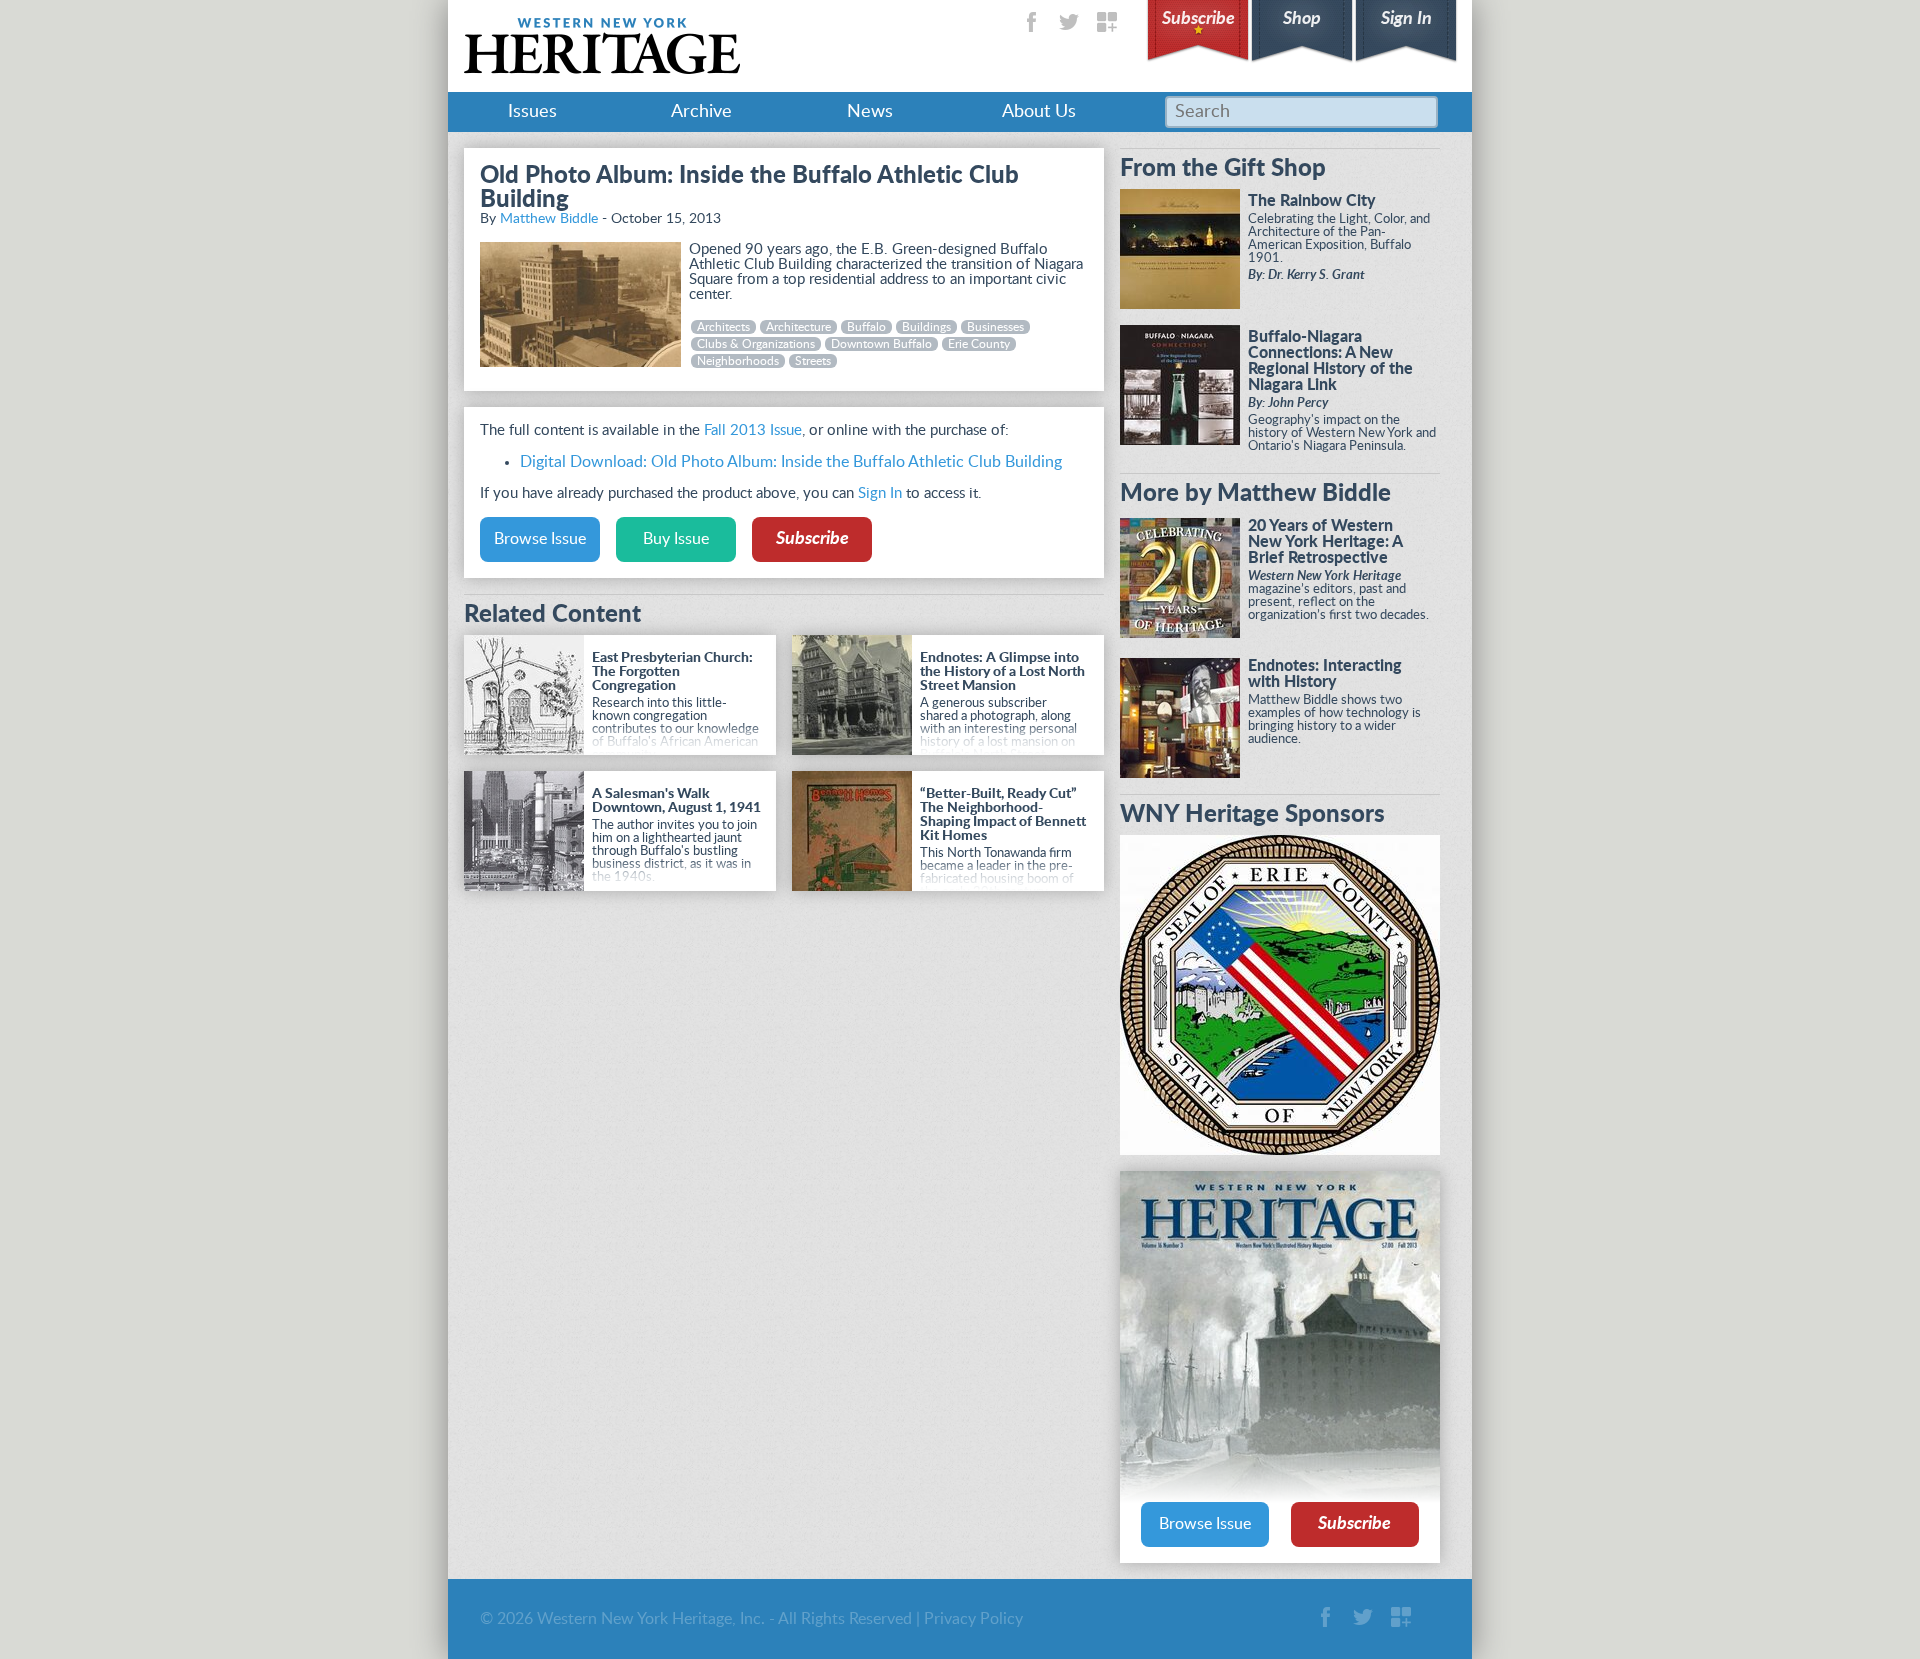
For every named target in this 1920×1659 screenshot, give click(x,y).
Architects (723, 327)
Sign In (1406, 19)
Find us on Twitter (1069, 22)
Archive (701, 112)
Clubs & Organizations (756, 344)
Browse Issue (540, 539)
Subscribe (1198, 19)
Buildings (926, 327)
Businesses (995, 327)
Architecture (798, 327)
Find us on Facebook (1031, 22)
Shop (1302, 19)
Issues (532, 112)
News (870, 112)
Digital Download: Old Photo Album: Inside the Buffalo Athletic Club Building (791, 462)
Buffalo (866, 327)
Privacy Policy (973, 1619)
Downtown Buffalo (881, 344)
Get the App (1107, 22)
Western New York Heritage (602, 46)
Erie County (979, 344)
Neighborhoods (738, 361)
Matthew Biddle (549, 219)
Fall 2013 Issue (753, 430)
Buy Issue (676, 539)
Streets (813, 361)
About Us (1039, 112)
